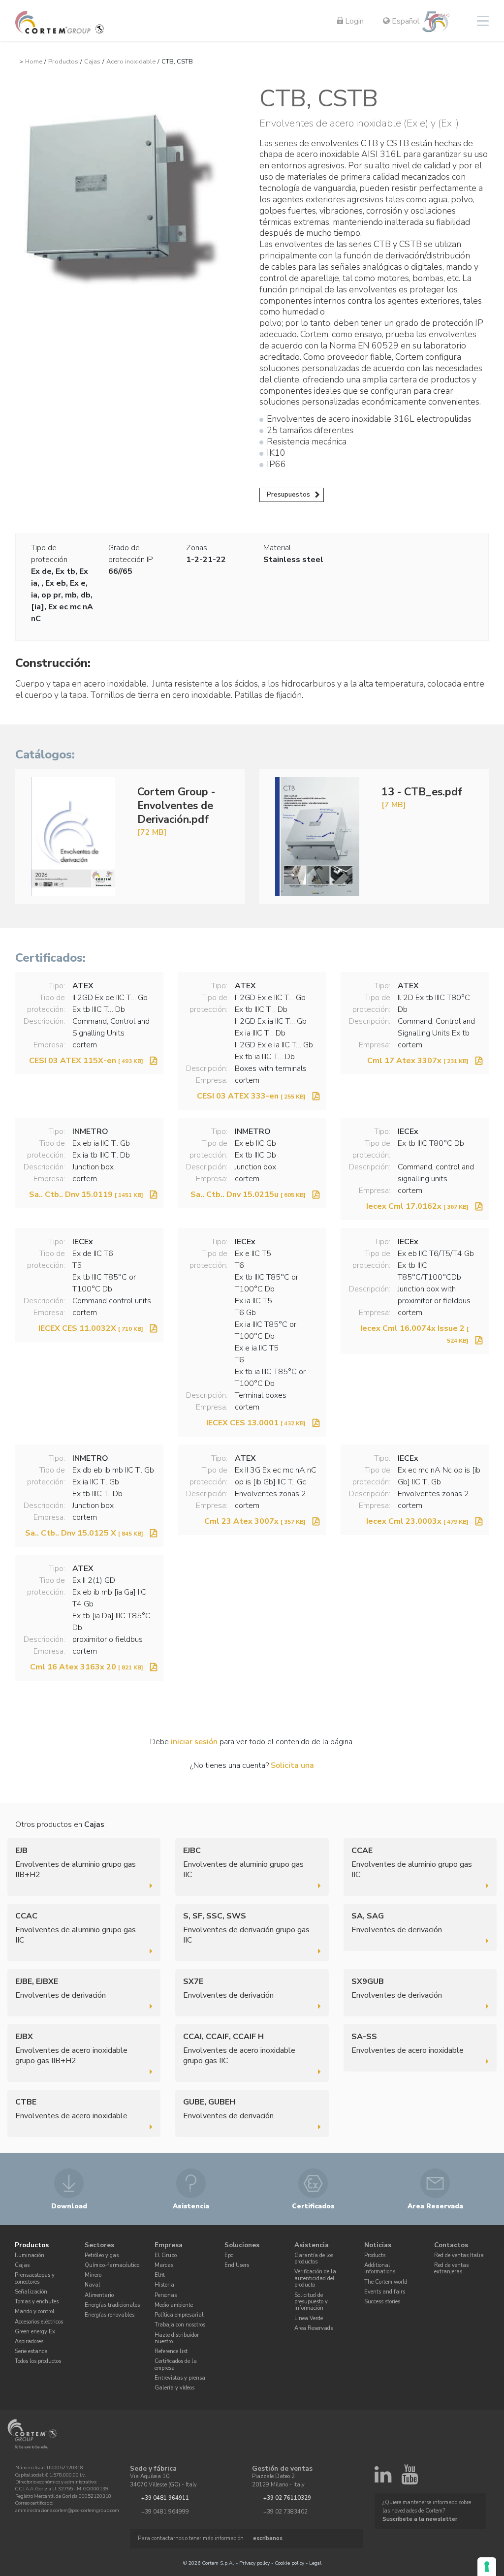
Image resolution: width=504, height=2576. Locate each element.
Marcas (164, 2265)
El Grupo (166, 2255)
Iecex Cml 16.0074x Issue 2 (414, 1334)
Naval (93, 2285)
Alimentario (99, 2295)
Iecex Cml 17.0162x (417, 1206)
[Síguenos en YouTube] (409, 2479)
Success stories (382, 2302)
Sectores (99, 2245)
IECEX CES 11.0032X (91, 1328)
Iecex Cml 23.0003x (417, 1521)
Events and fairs (385, 2292)
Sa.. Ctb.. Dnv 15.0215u (248, 1194)
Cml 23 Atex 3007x (255, 1521)
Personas (166, 2295)
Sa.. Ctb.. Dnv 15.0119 (86, 1194)
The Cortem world (386, 2282)
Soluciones (242, 2245)
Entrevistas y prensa (180, 2378)
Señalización (31, 2292)
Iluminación (30, 2255)
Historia (164, 2285)
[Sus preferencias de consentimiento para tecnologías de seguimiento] (487, 2567)
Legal (315, 2563)
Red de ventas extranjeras (451, 2268)
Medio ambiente (174, 2305)
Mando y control (35, 2311)
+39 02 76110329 (287, 2498)
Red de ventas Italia (459, 2255)
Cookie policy (289, 2563)
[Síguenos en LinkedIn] (383, 2479)
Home (34, 62)
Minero (93, 2275)
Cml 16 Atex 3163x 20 (87, 1667)
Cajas (92, 62)
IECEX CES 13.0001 (256, 1423)
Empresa (169, 2245)
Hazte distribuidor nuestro (177, 2338)
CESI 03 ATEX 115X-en (86, 1061)
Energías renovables (110, 2315)
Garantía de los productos (314, 2259)
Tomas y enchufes (37, 2302)
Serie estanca (31, 2351)
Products (375, 2255)
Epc (229, 2255)
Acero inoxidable (131, 62)
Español (405, 21)
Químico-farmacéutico (112, 2265)
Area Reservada (314, 2328)
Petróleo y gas (102, 2255)
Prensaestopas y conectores (35, 2278)
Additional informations (380, 2268)
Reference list (171, 2351)
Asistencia (312, 2245)
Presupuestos (288, 494)
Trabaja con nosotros (180, 2325)
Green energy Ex (35, 2332)
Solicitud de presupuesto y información (311, 2302)
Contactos (451, 2245)
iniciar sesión (194, 1742)
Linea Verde (309, 2318)
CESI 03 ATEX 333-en (251, 1096)
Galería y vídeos (174, 2388)
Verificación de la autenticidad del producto (315, 2278)
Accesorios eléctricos (39, 2322)
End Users (237, 2265)
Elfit (160, 2275)
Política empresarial (179, 2315)
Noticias (378, 2245)
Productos (63, 62)
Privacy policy (254, 2563)
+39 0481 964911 (165, 2498)
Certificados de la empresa (176, 2364)
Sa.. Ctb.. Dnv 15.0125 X (84, 1533)
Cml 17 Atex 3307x (418, 1061)
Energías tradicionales (112, 2305)
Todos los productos (38, 2361)
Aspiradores (29, 2341)
